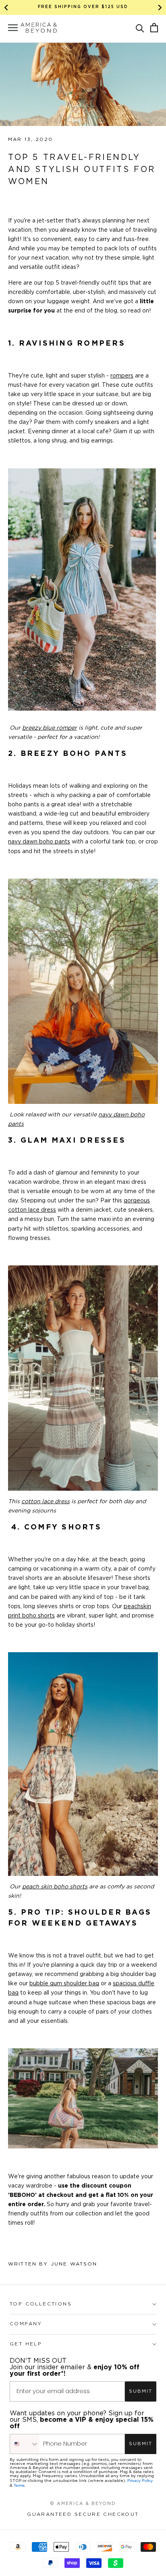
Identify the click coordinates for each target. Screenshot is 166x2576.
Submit (141, 2391)
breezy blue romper (50, 728)
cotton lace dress (46, 1502)
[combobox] (25, 2444)
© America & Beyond (83, 2504)
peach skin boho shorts (55, 1887)
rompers (122, 376)
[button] (140, 28)
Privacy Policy (140, 2481)
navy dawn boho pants (39, 842)
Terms (19, 2485)
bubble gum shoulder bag (64, 1984)
